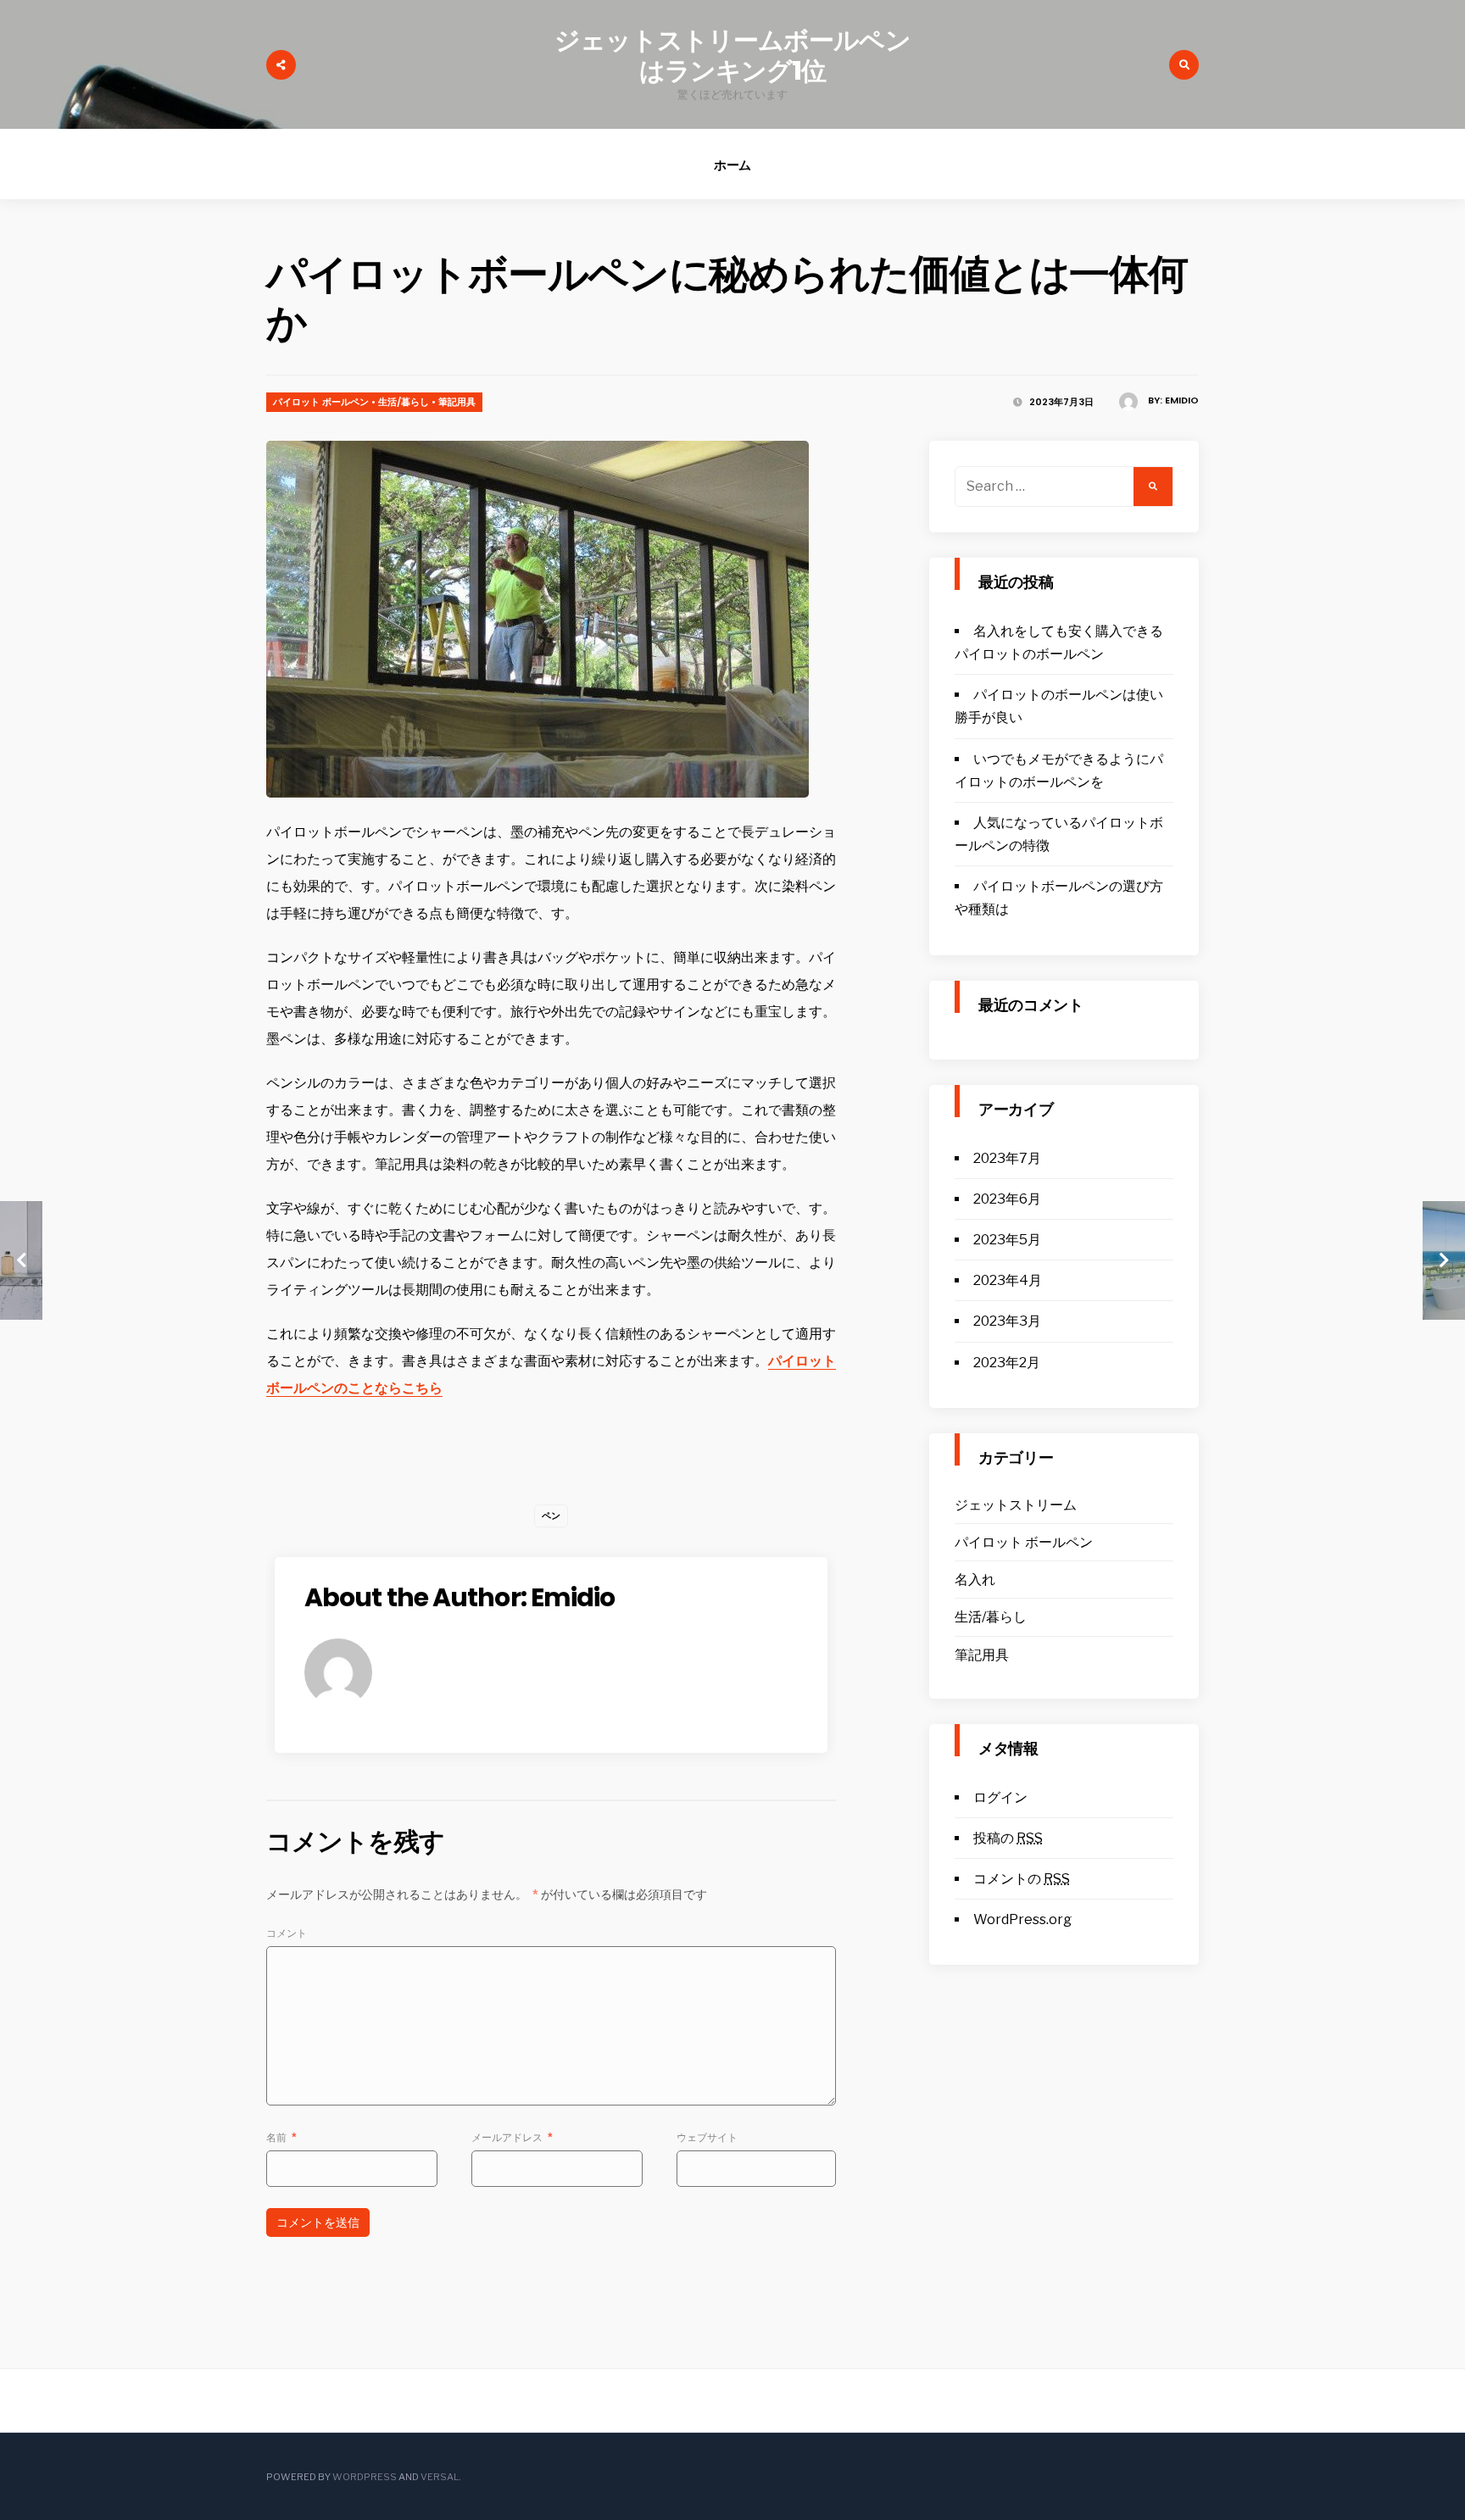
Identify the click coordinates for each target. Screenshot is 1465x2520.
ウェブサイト (707, 2137)
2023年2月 (1007, 1363)
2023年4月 (1008, 1280)
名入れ (975, 1580)
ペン (551, 1516)
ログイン (1000, 1797)
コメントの (1022, 1879)
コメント (287, 1933)
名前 (281, 2137)
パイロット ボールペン (321, 402)
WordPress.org (1022, 1919)
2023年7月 (1007, 1158)
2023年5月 (1007, 1240)
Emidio (1182, 400)
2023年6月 (1007, 1199)
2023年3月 (1007, 1321)
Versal (440, 2477)
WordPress (365, 2477)
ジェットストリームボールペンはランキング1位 (732, 56)
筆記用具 (457, 402)
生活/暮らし (404, 402)
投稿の (1008, 1838)
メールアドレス (512, 2137)
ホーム (733, 165)
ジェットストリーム (1016, 1505)
